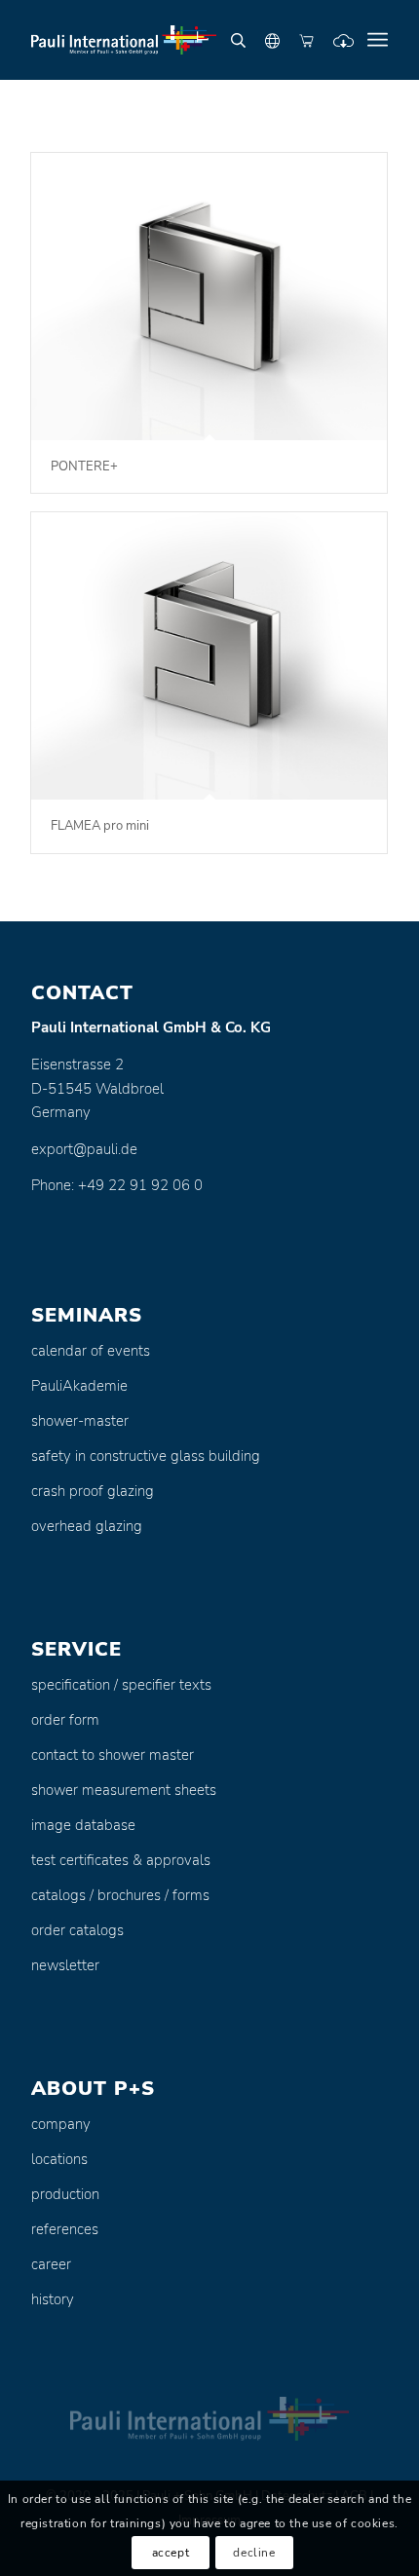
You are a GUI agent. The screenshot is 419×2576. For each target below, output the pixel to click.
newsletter (65, 1965)
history (53, 2299)
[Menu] (378, 40)
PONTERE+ (84, 467)
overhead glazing (87, 1526)
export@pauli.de (84, 1149)
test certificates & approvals (121, 1860)
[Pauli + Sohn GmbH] (173, 40)
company (61, 2124)
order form (65, 1720)
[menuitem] (378, 40)
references (65, 2229)
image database (83, 1825)
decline (254, 2553)
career (51, 2264)
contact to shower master (113, 1755)
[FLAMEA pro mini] (209, 656)
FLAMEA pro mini (100, 826)
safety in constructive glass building (146, 1456)
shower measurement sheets (124, 1790)
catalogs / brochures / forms (120, 1895)
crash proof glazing (93, 1491)
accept (171, 2553)
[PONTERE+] (209, 297)
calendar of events (91, 1351)
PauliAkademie (79, 1386)
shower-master (80, 1421)
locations (59, 2159)
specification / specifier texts (121, 1685)
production (65, 2194)
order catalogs (77, 1930)
